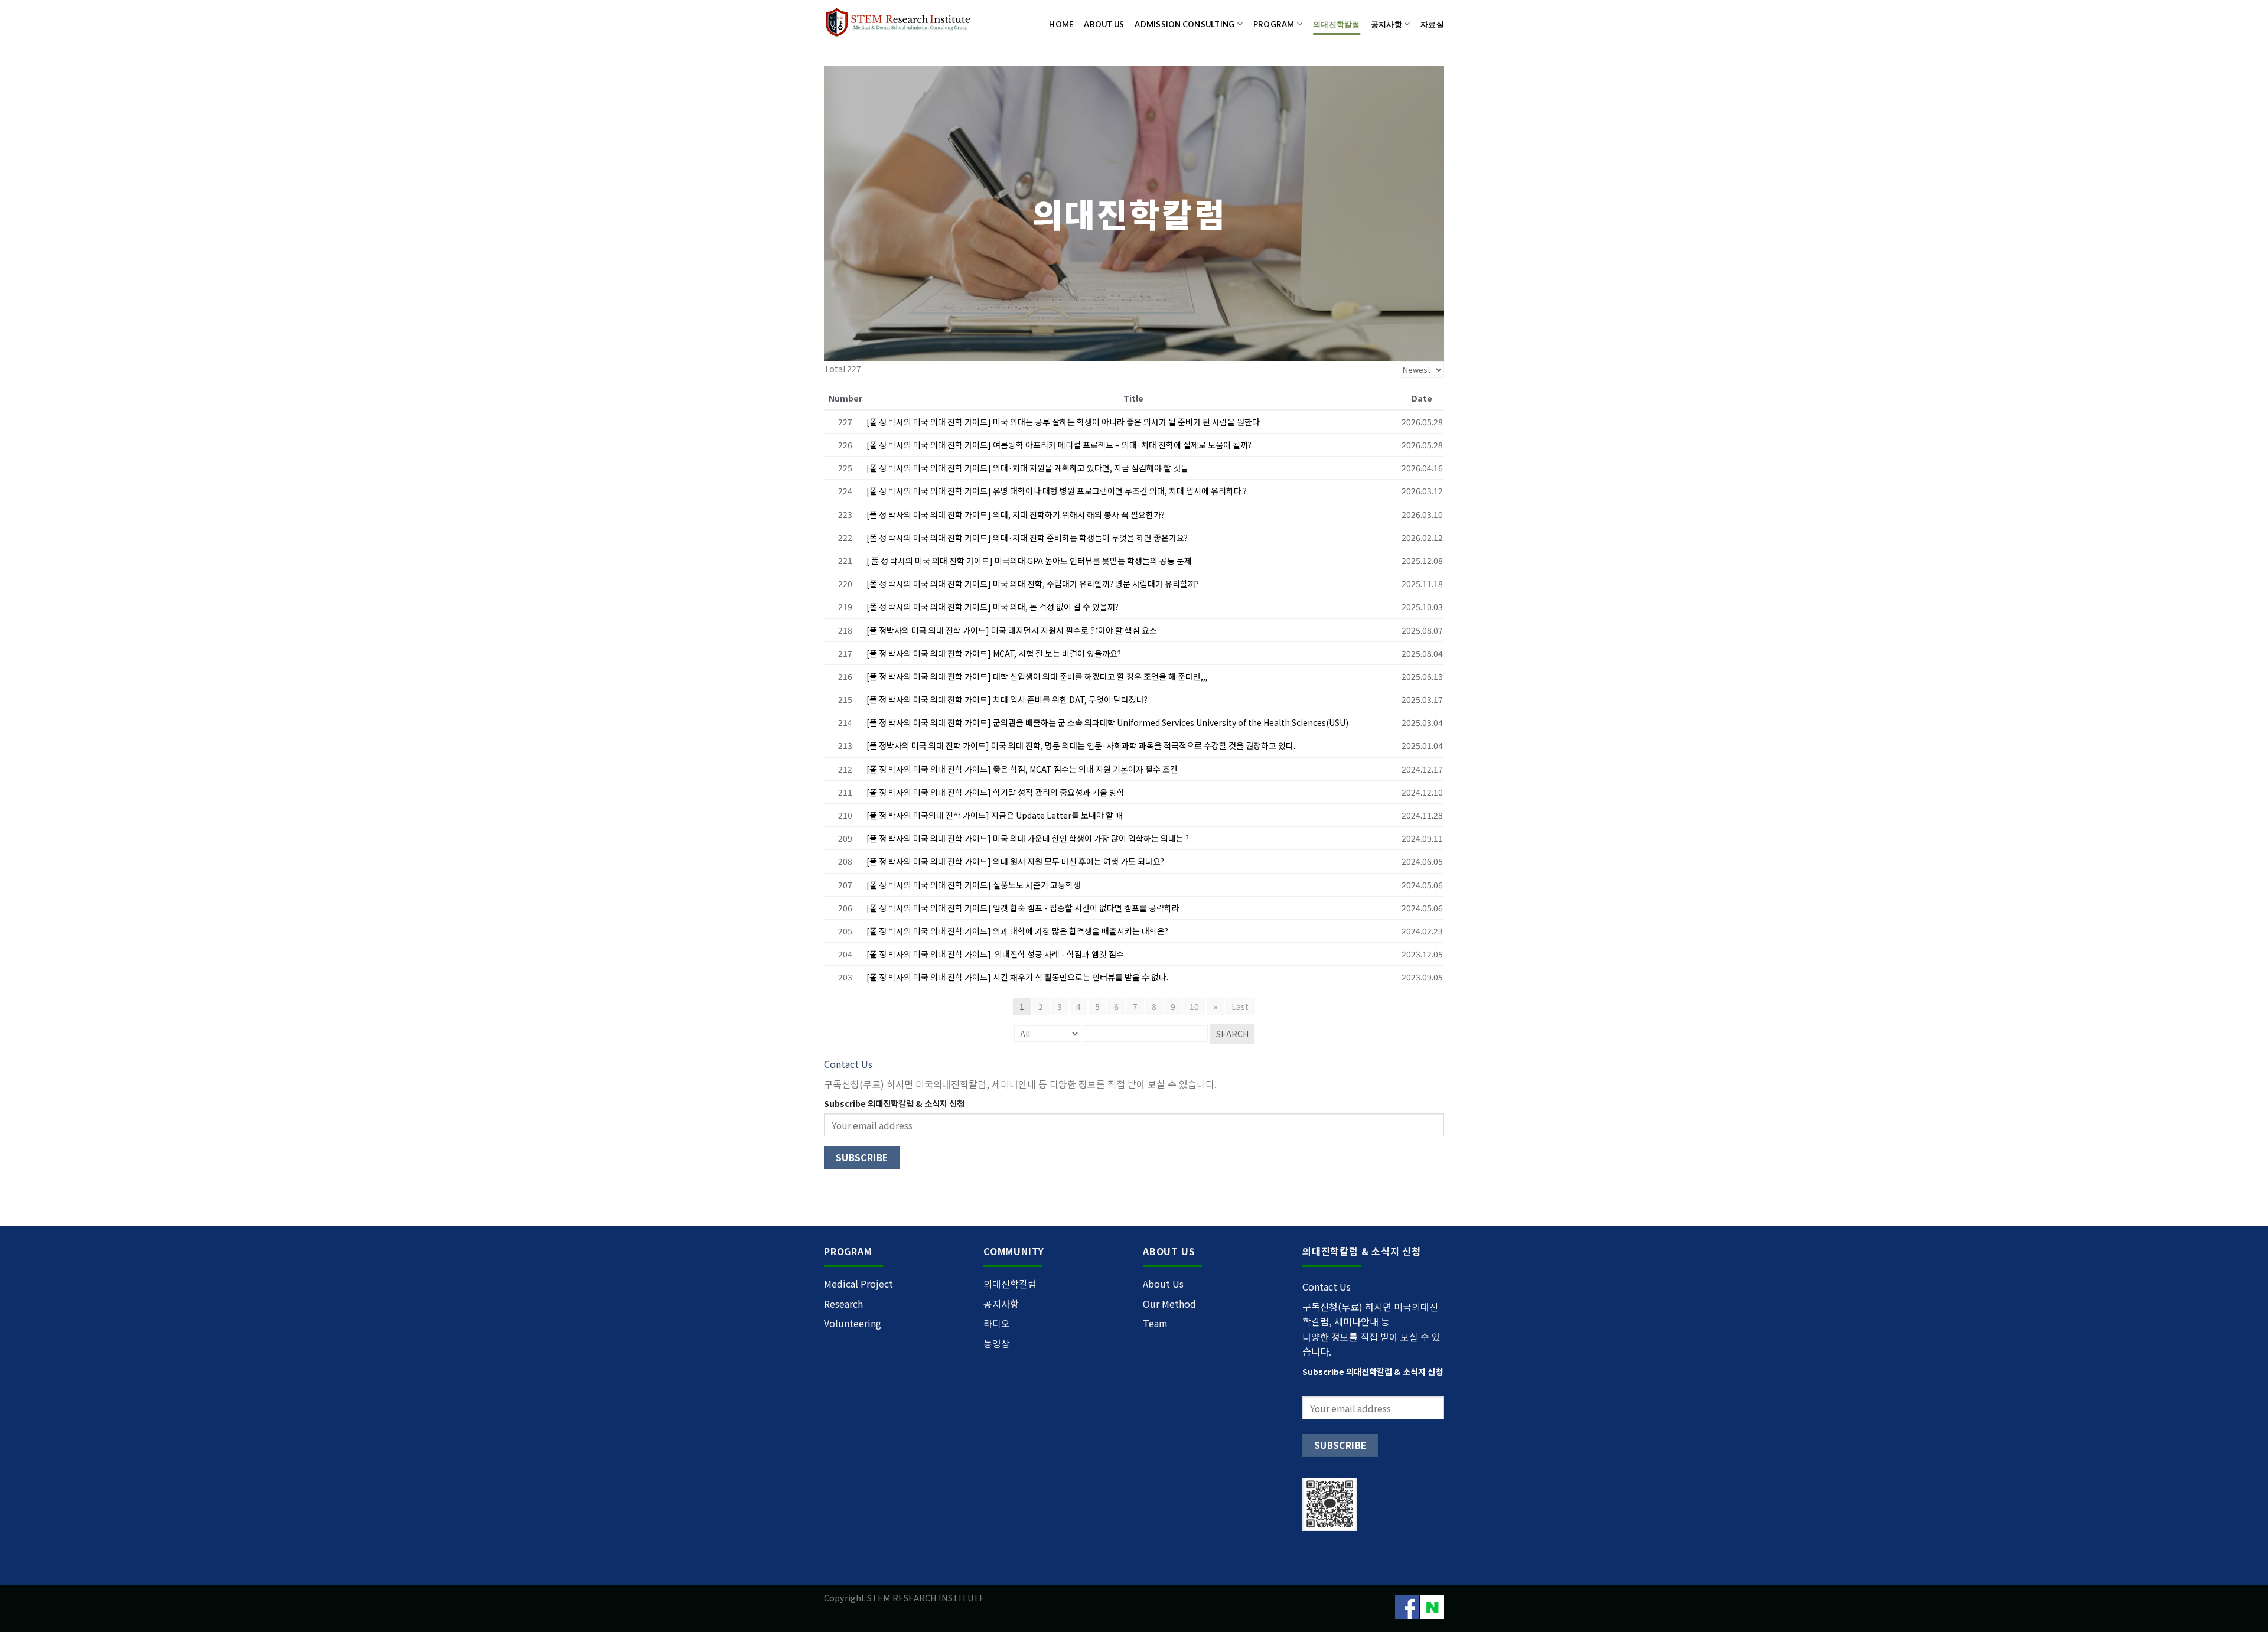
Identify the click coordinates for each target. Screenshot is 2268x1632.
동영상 (997, 1343)
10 (1194, 1006)
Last (1240, 1006)
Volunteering (853, 1323)
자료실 (1432, 24)
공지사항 (1386, 24)
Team (1155, 1323)
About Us (1104, 24)
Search (1232, 1034)
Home (1061, 24)
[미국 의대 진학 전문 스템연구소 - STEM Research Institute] (900, 24)
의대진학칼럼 (1337, 24)
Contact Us (848, 1064)
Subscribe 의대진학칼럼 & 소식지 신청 (894, 1103)
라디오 (997, 1323)
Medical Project (858, 1284)
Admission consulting (1184, 24)
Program (1274, 24)
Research (843, 1304)
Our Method (1169, 1304)
